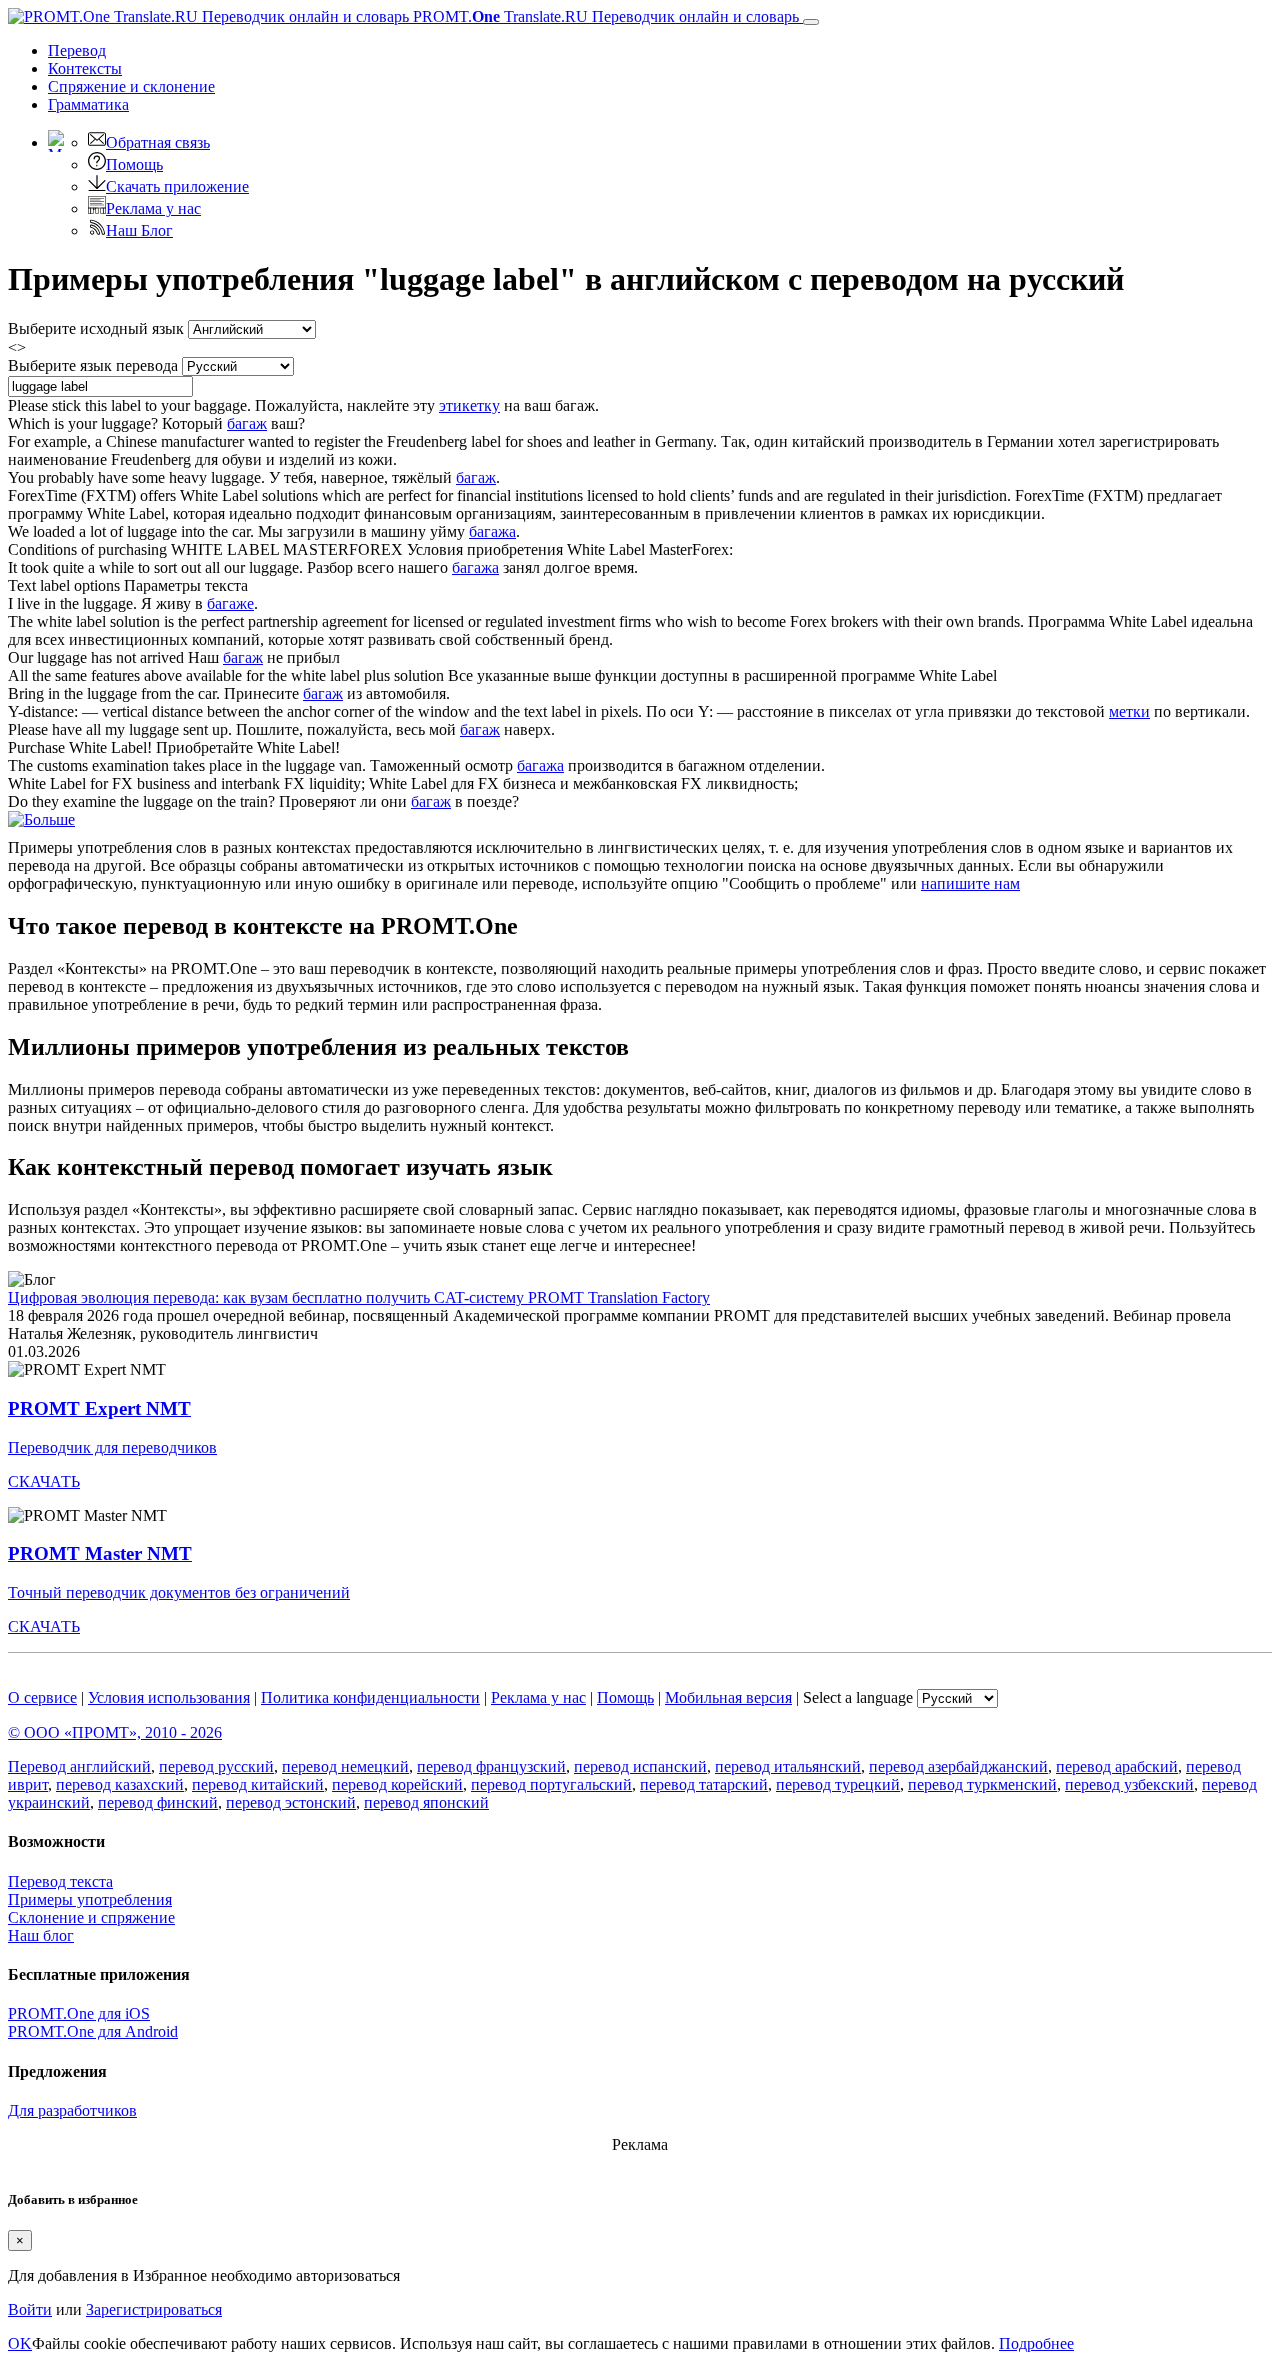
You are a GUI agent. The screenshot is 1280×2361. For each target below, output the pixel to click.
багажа (492, 531)
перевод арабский (1117, 1766)
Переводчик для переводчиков (112, 1447)
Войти (30, 2309)
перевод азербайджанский (958, 1766)
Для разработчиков (72, 2110)
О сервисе (42, 1697)
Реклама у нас (153, 208)
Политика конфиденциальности (370, 1697)
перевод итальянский (788, 1766)
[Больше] (41, 819)
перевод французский (491, 1766)
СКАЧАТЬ (44, 1481)
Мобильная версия (728, 1697)
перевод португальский (551, 1784)
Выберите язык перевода (93, 365)
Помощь (134, 164)
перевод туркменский (982, 1784)
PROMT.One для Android (93, 2031)
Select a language (858, 1697)
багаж (247, 423)
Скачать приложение (177, 186)
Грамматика (88, 104)
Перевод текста (60, 1881)
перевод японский (426, 1802)
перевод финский (158, 1802)
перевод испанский (640, 1766)
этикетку (469, 405)
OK (20, 2343)
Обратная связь (158, 142)
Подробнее (1036, 2343)
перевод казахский (120, 1784)
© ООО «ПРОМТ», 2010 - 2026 (115, 1732)
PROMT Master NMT (100, 1553)
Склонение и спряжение (91, 1917)
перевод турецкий (838, 1784)
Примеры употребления (90, 1899)
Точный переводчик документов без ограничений (179, 1592)
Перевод (77, 50)
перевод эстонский (291, 1802)
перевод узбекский (1129, 1784)
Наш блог (41, 1935)
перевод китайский (258, 1784)
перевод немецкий (345, 1766)
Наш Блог (139, 230)
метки (1129, 711)
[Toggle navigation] (811, 22)
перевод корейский (397, 1784)
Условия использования (169, 1697)
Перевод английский (79, 1766)
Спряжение (131, 86)
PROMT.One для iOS (79, 2013)
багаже (230, 603)
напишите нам (970, 883)
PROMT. (604, 16)
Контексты (85, 68)
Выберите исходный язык (96, 328)
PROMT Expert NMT (99, 1408)
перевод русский (216, 1766)
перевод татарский (704, 1784)
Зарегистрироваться (154, 2309)
